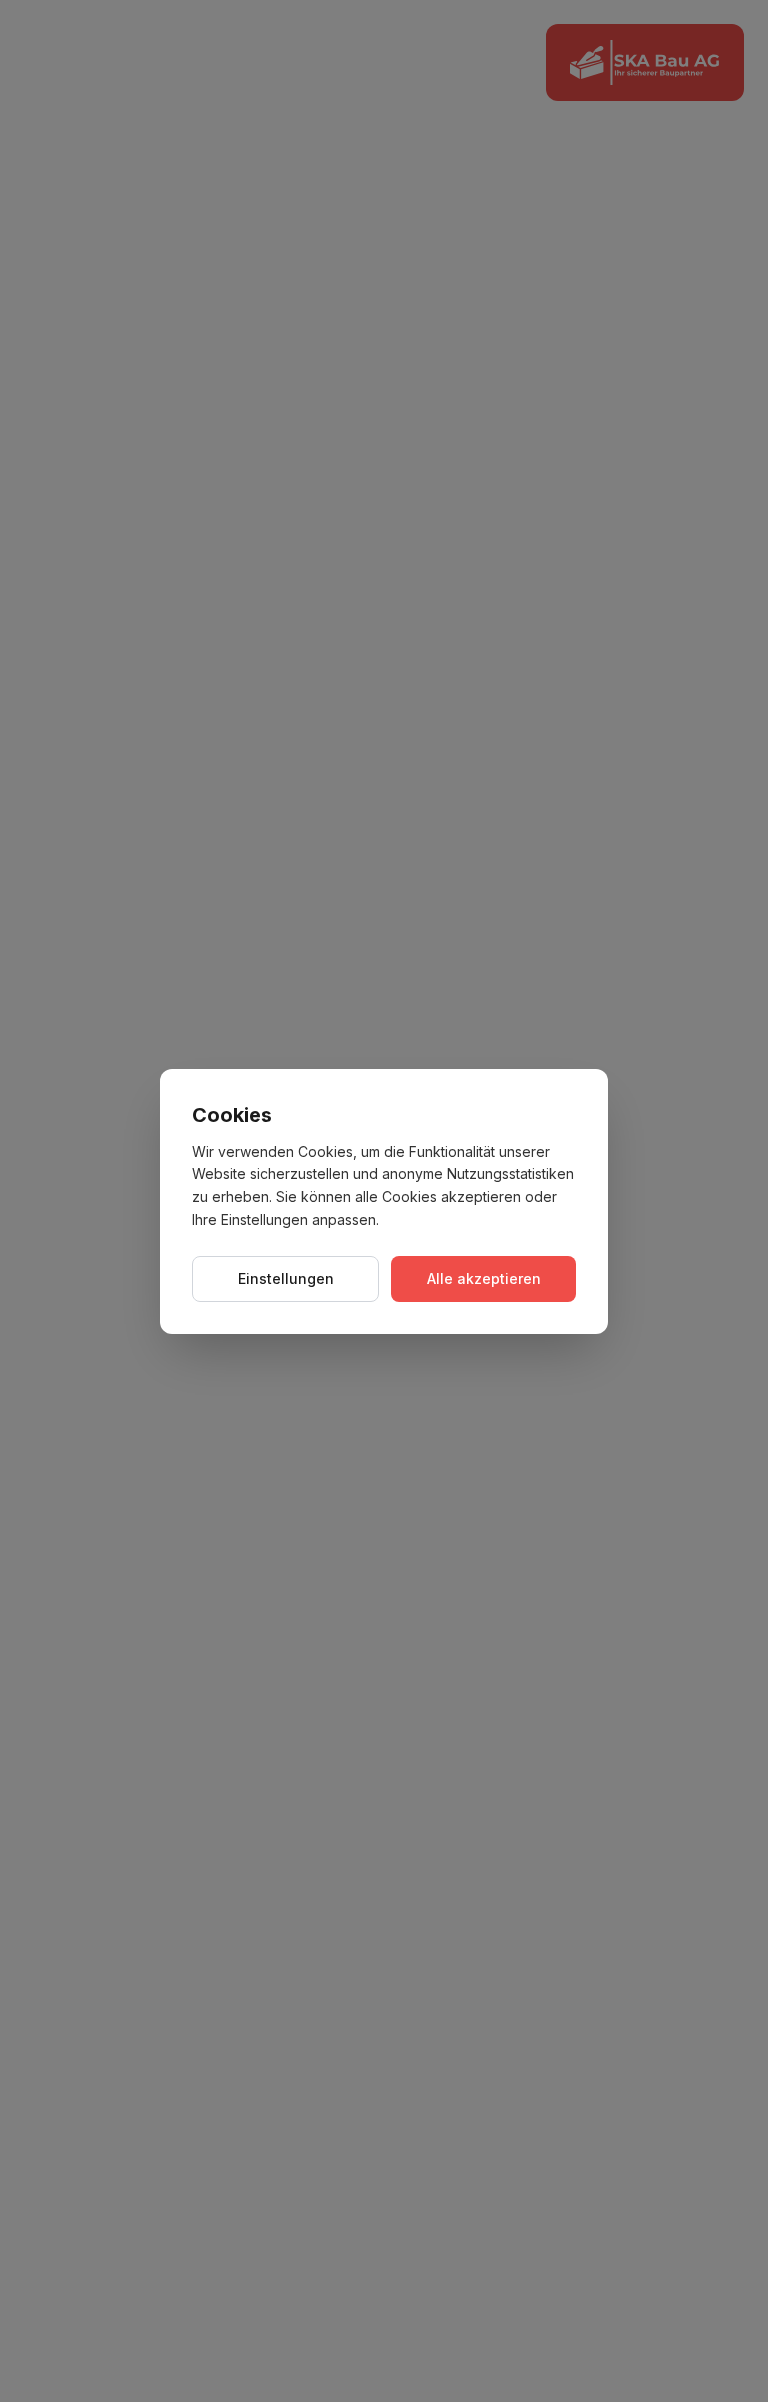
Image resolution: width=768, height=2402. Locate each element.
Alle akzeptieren (484, 1278)
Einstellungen (286, 1278)
